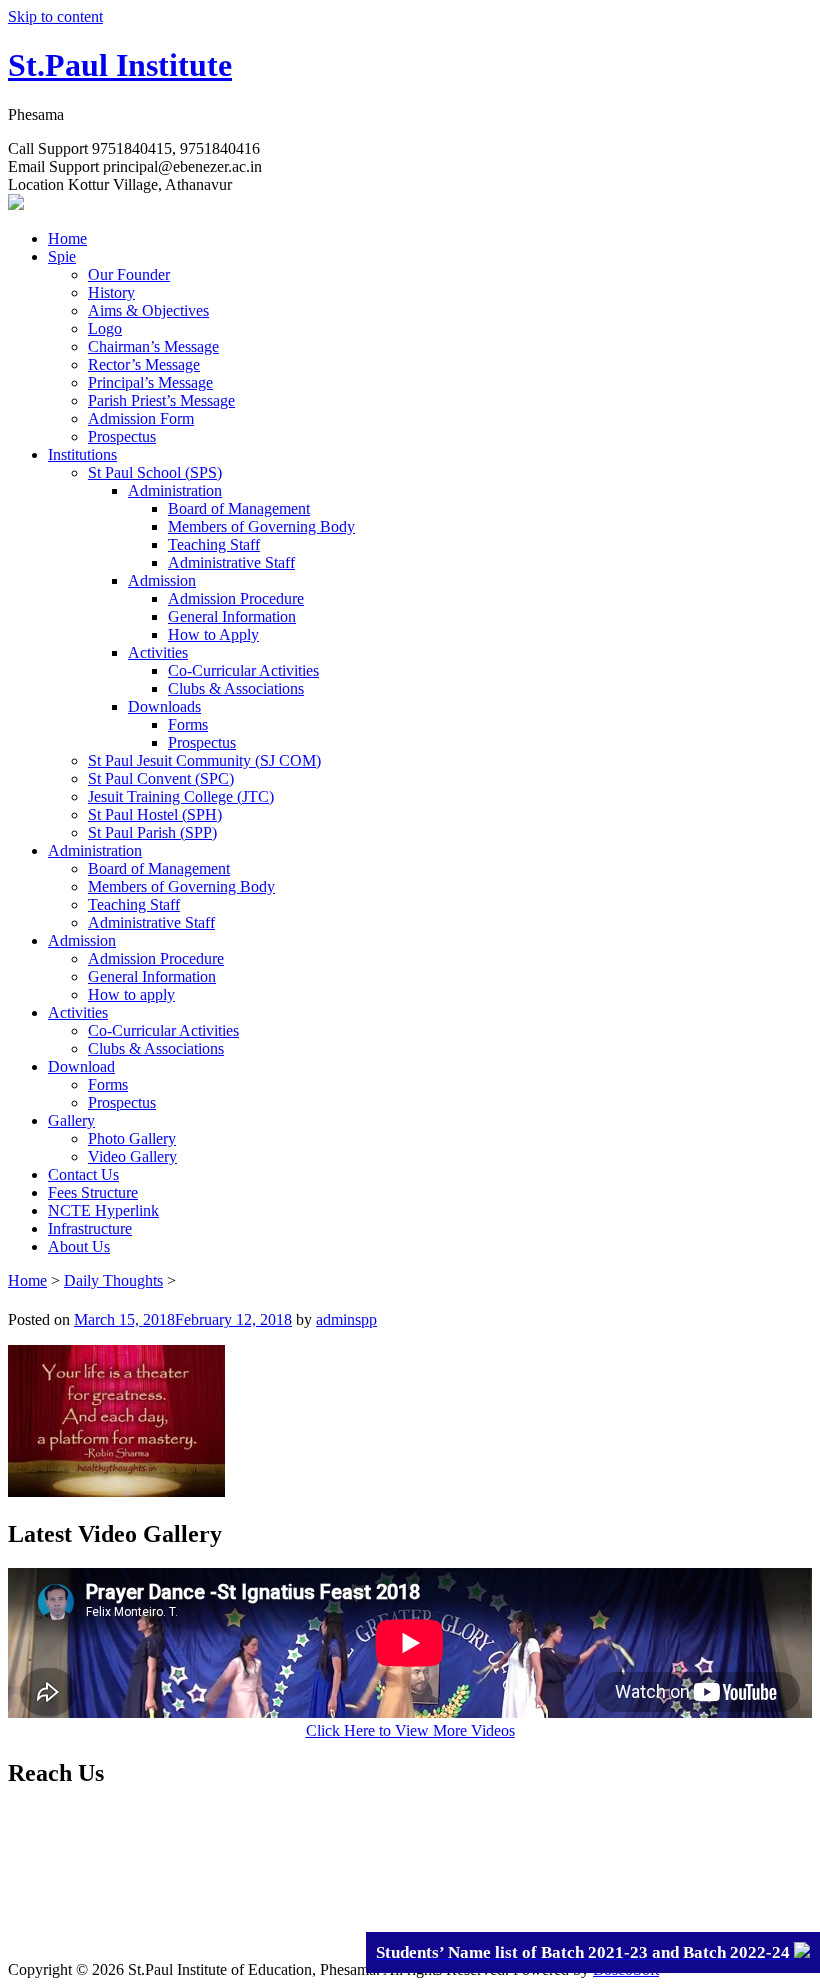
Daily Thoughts (113, 1280)
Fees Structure (93, 1192)
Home (67, 238)
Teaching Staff (214, 544)
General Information (232, 616)
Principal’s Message (150, 382)
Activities (158, 652)
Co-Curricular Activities (243, 670)
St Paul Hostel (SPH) (155, 814)
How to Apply (213, 634)
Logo (105, 328)
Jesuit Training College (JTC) (181, 796)
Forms (188, 724)
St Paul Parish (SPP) (152, 832)
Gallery (71, 1120)
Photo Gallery (132, 1138)
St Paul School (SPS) (155, 472)
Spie (62, 256)
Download (81, 1066)
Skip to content (55, 16)
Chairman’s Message (153, 346)
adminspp (346, 1319)
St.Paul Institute (120, 65)
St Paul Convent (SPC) (161, 778)
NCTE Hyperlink (103, 1210)
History (111, 292)
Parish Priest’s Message (161, 400)
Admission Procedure (236, 598)
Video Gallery (132, 1156)
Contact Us (83, 1174)
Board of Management (239, 508)
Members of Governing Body (261, 526)
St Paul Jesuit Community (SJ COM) (204, 760)
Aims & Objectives (148, 310)
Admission (162, 580)
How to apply (131, 994)
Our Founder (129, 274)
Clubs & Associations (236, 688)
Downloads (164, 706)
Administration (175, 490)
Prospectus (122, 436)
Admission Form (141, 418)
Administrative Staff (231, 562)
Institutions (82, 454)
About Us (79, 1246)
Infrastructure (90, 1228)
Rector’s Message (144, 364)
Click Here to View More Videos (410, 1730)
